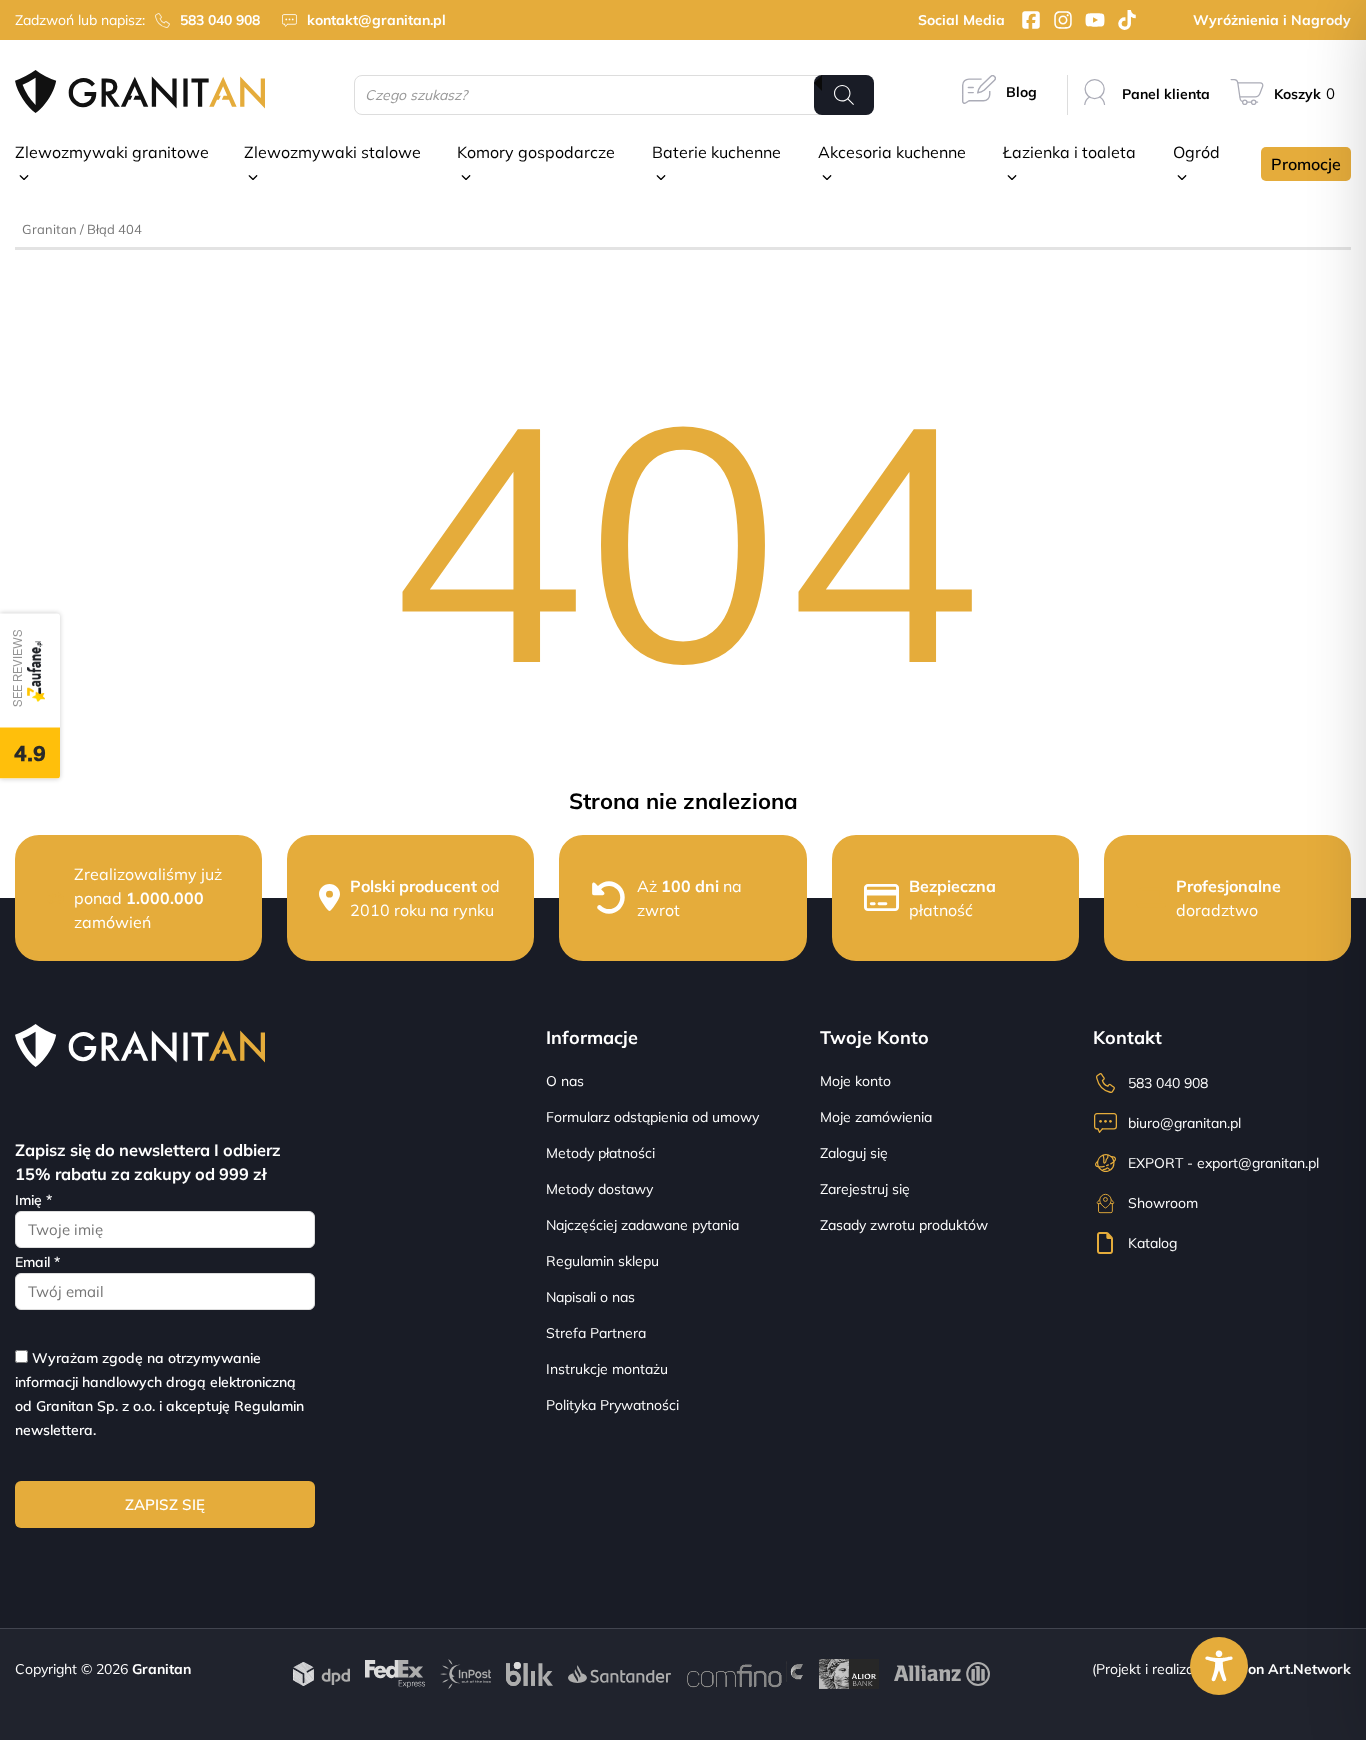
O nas (565, 1081)
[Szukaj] (844, 95)
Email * (37, 1262)
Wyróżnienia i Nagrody (1272, 20)
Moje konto (855, 1081)
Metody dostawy (599, 1189)
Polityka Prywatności (612, 1405)
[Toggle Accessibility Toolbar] (1219, 1666)
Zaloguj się (854, 1153)
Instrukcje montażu (607, 1369)
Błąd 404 (114, 229)
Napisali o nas (590, 1297)
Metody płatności (600, 1153)
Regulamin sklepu (602, 1261)
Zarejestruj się (865, 1189)
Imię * (33, 1200)
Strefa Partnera (596, 1333)
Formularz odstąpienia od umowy (652, 1117)
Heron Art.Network (1287, 1669)
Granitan (49, 229)
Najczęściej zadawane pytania (642, 1225)
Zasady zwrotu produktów (904, 1225)
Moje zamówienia (876, 1117)
